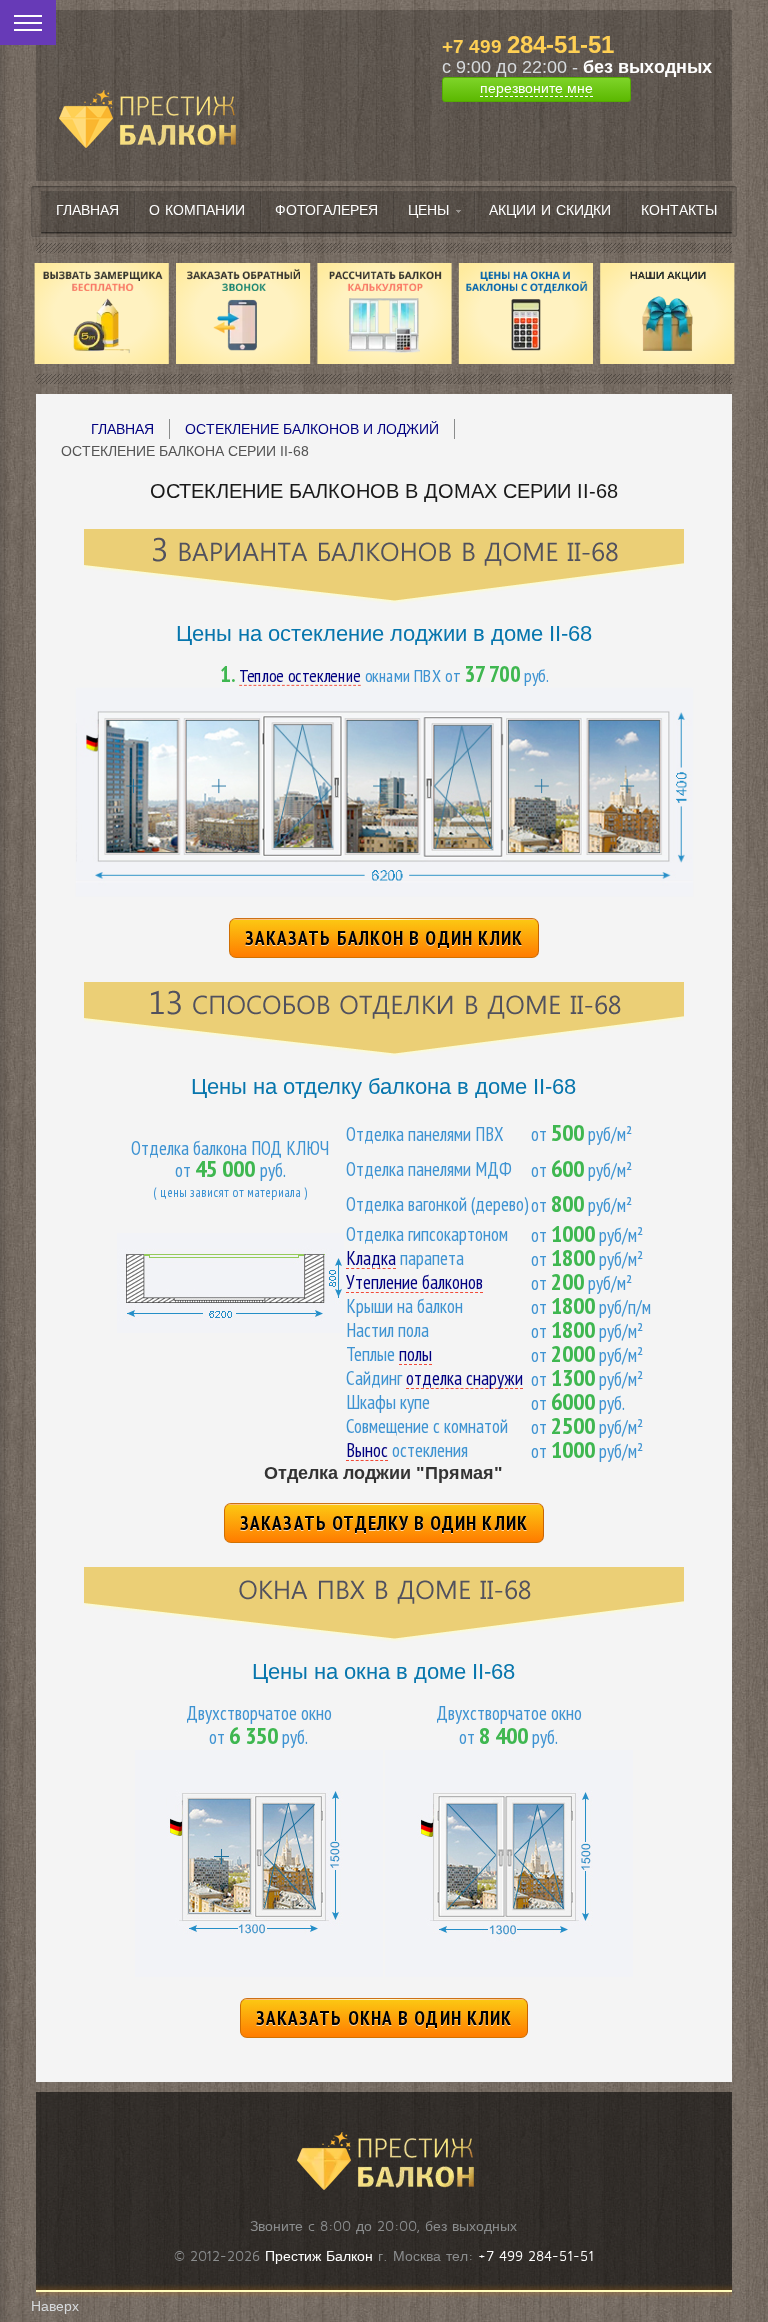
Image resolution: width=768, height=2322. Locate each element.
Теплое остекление (300, 676)
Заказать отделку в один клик (384, 1523)
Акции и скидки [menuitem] (550, 210)
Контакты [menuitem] (679, 210)
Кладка (371, 1258)
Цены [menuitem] (428, 210)
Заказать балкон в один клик (384, 938)
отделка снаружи (464, 1378)
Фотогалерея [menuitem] (326, 210)
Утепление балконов (414, 1282)
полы (415, 1354)
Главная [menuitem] (87, 210)
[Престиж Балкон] (146, 93)
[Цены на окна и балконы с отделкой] (526, 313)
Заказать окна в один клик (384, 2018)
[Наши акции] (667, 313)
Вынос (367, 1450)
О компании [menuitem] (197, 210)
